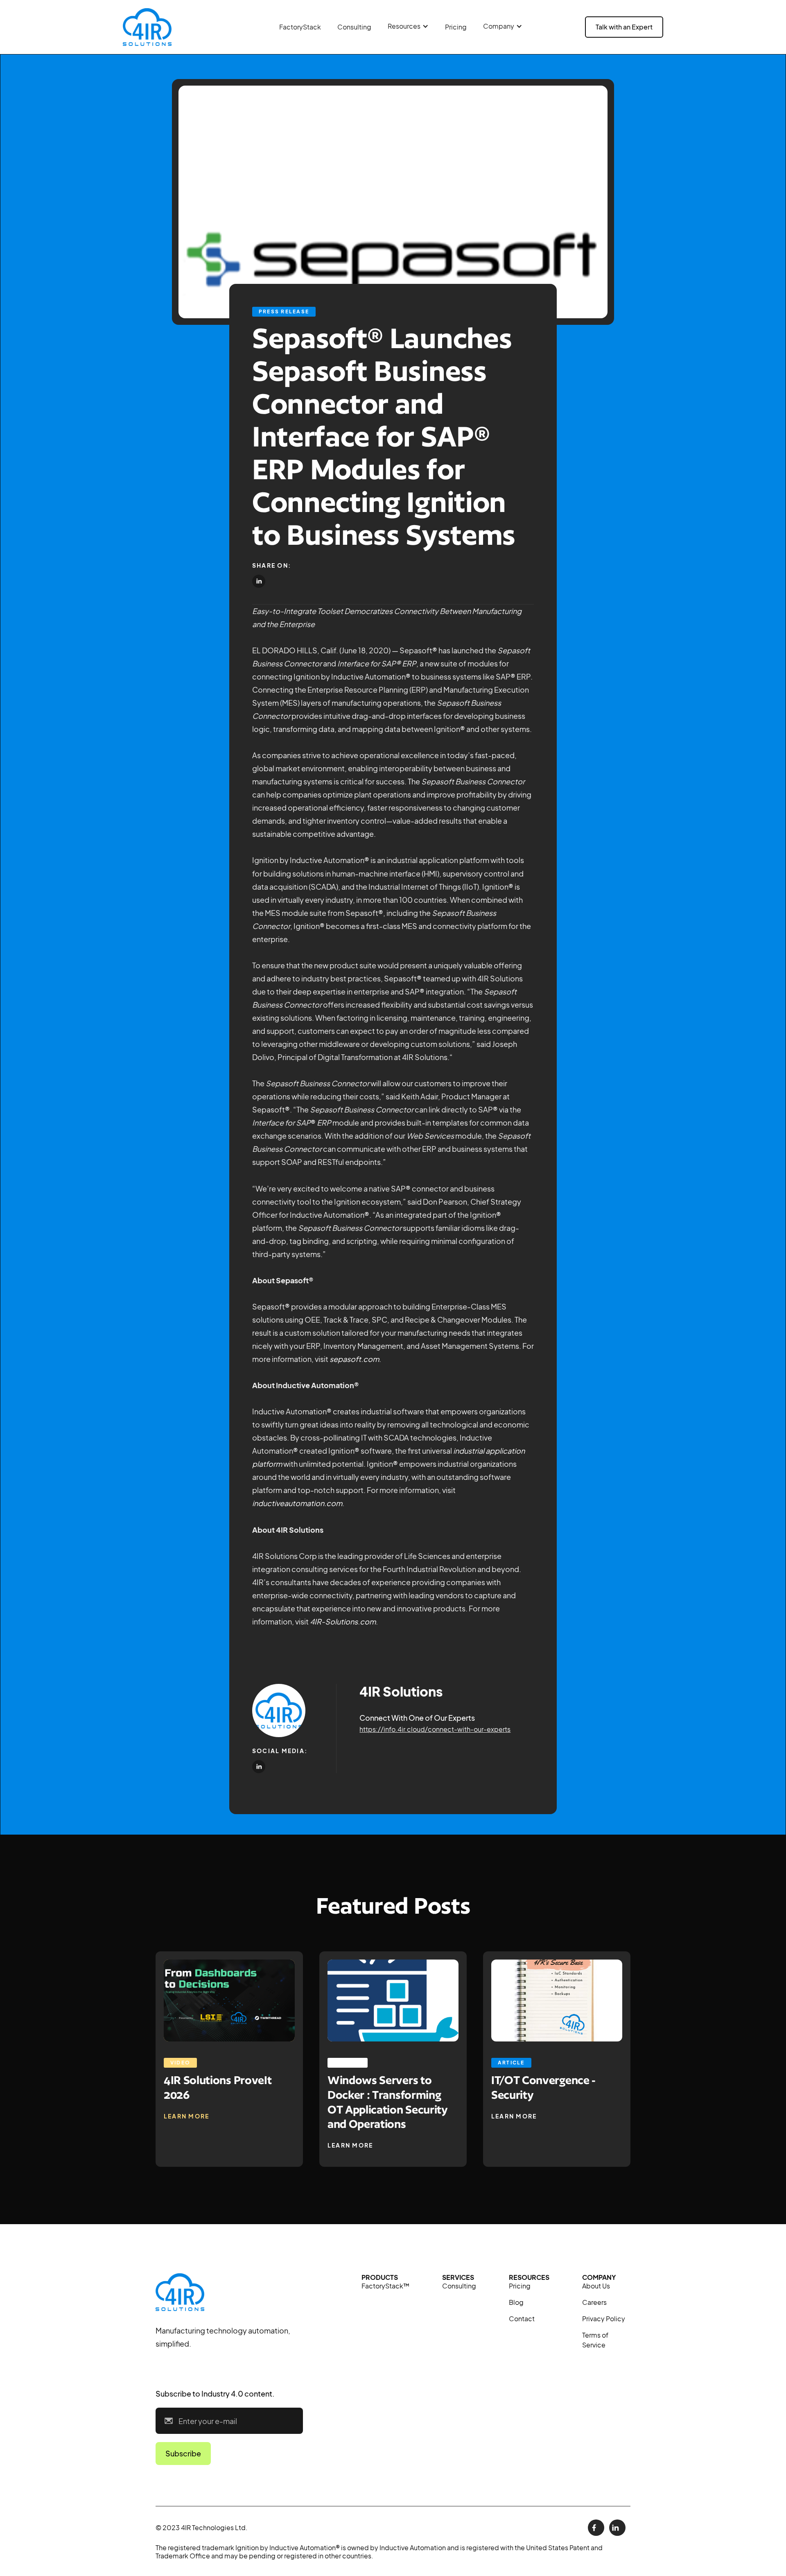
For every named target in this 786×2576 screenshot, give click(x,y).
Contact (522, 2319)
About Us (596, 2286)
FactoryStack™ (385, 2286)
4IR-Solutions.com (343, 1621)
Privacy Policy (604, 2319)
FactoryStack (300, 27)
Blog (516, 2302)
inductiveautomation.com (297, 1503)
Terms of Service (595, 2340)
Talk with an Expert (624, 27)
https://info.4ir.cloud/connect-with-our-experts (435, 1729)
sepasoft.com (354, 1359)
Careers (594, 2302)
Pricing (456, 27)
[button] (408, 26)
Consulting (354, 27)
